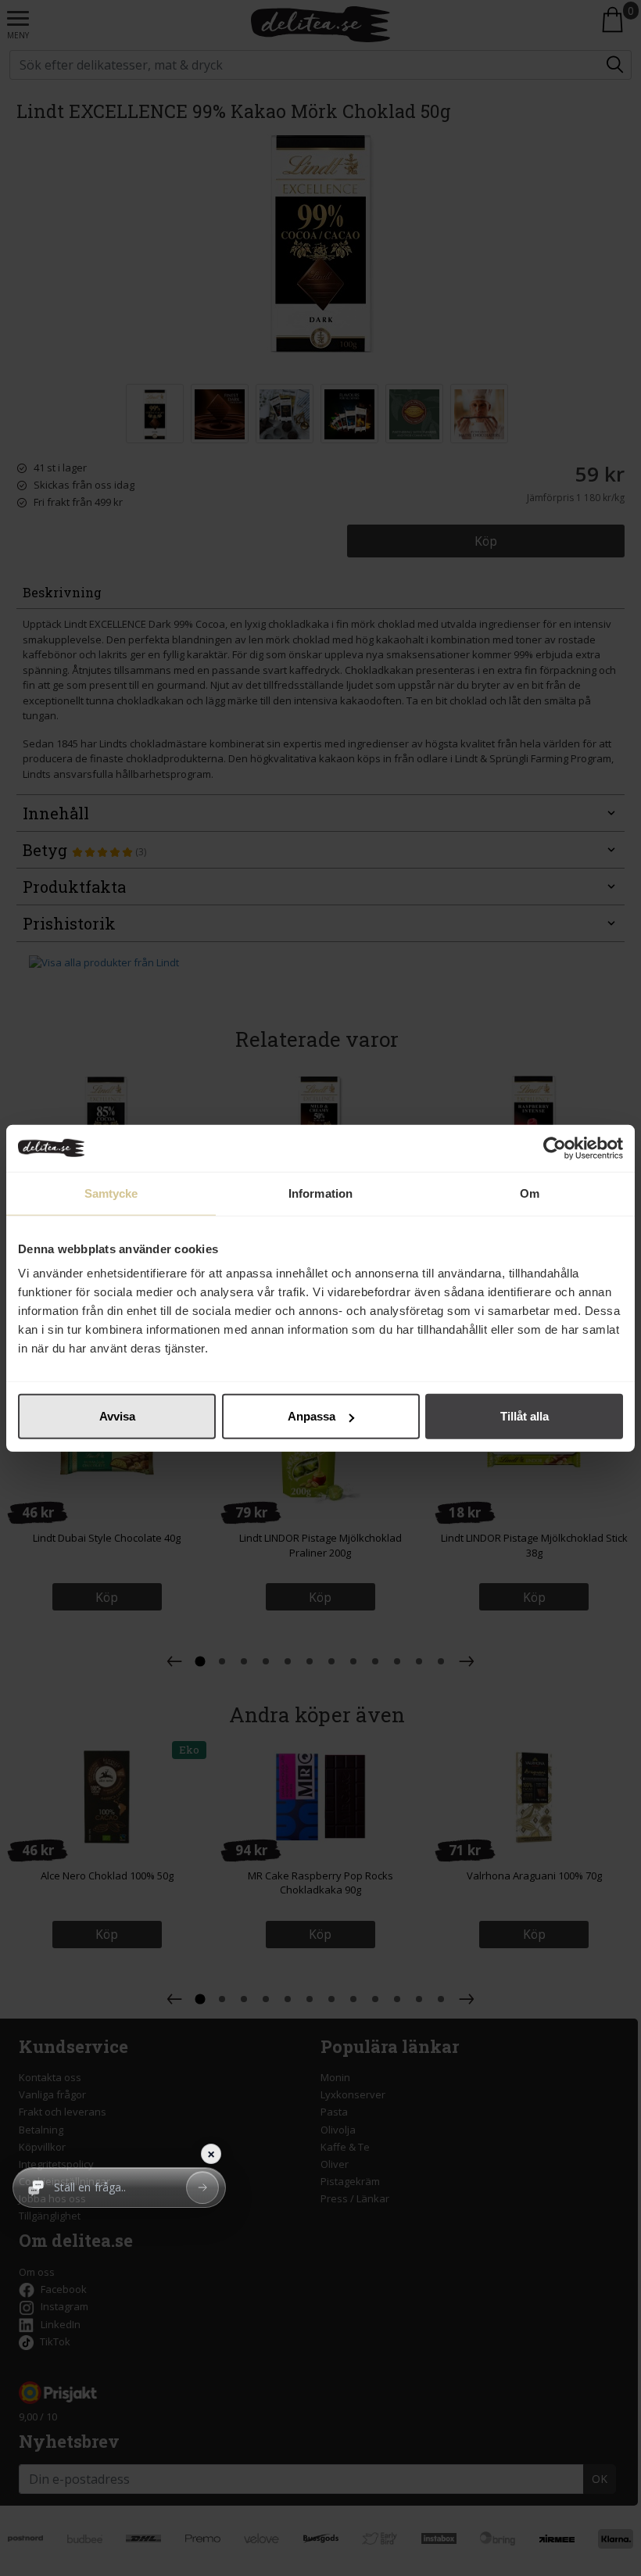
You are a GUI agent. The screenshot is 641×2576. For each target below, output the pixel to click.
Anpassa (312, 1416)
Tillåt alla (525, 1416)
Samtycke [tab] (111, 1193)
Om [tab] (530, 1193)
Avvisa (117, 1416)
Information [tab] (320, 1193)
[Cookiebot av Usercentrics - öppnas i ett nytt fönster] (555, 1148)
